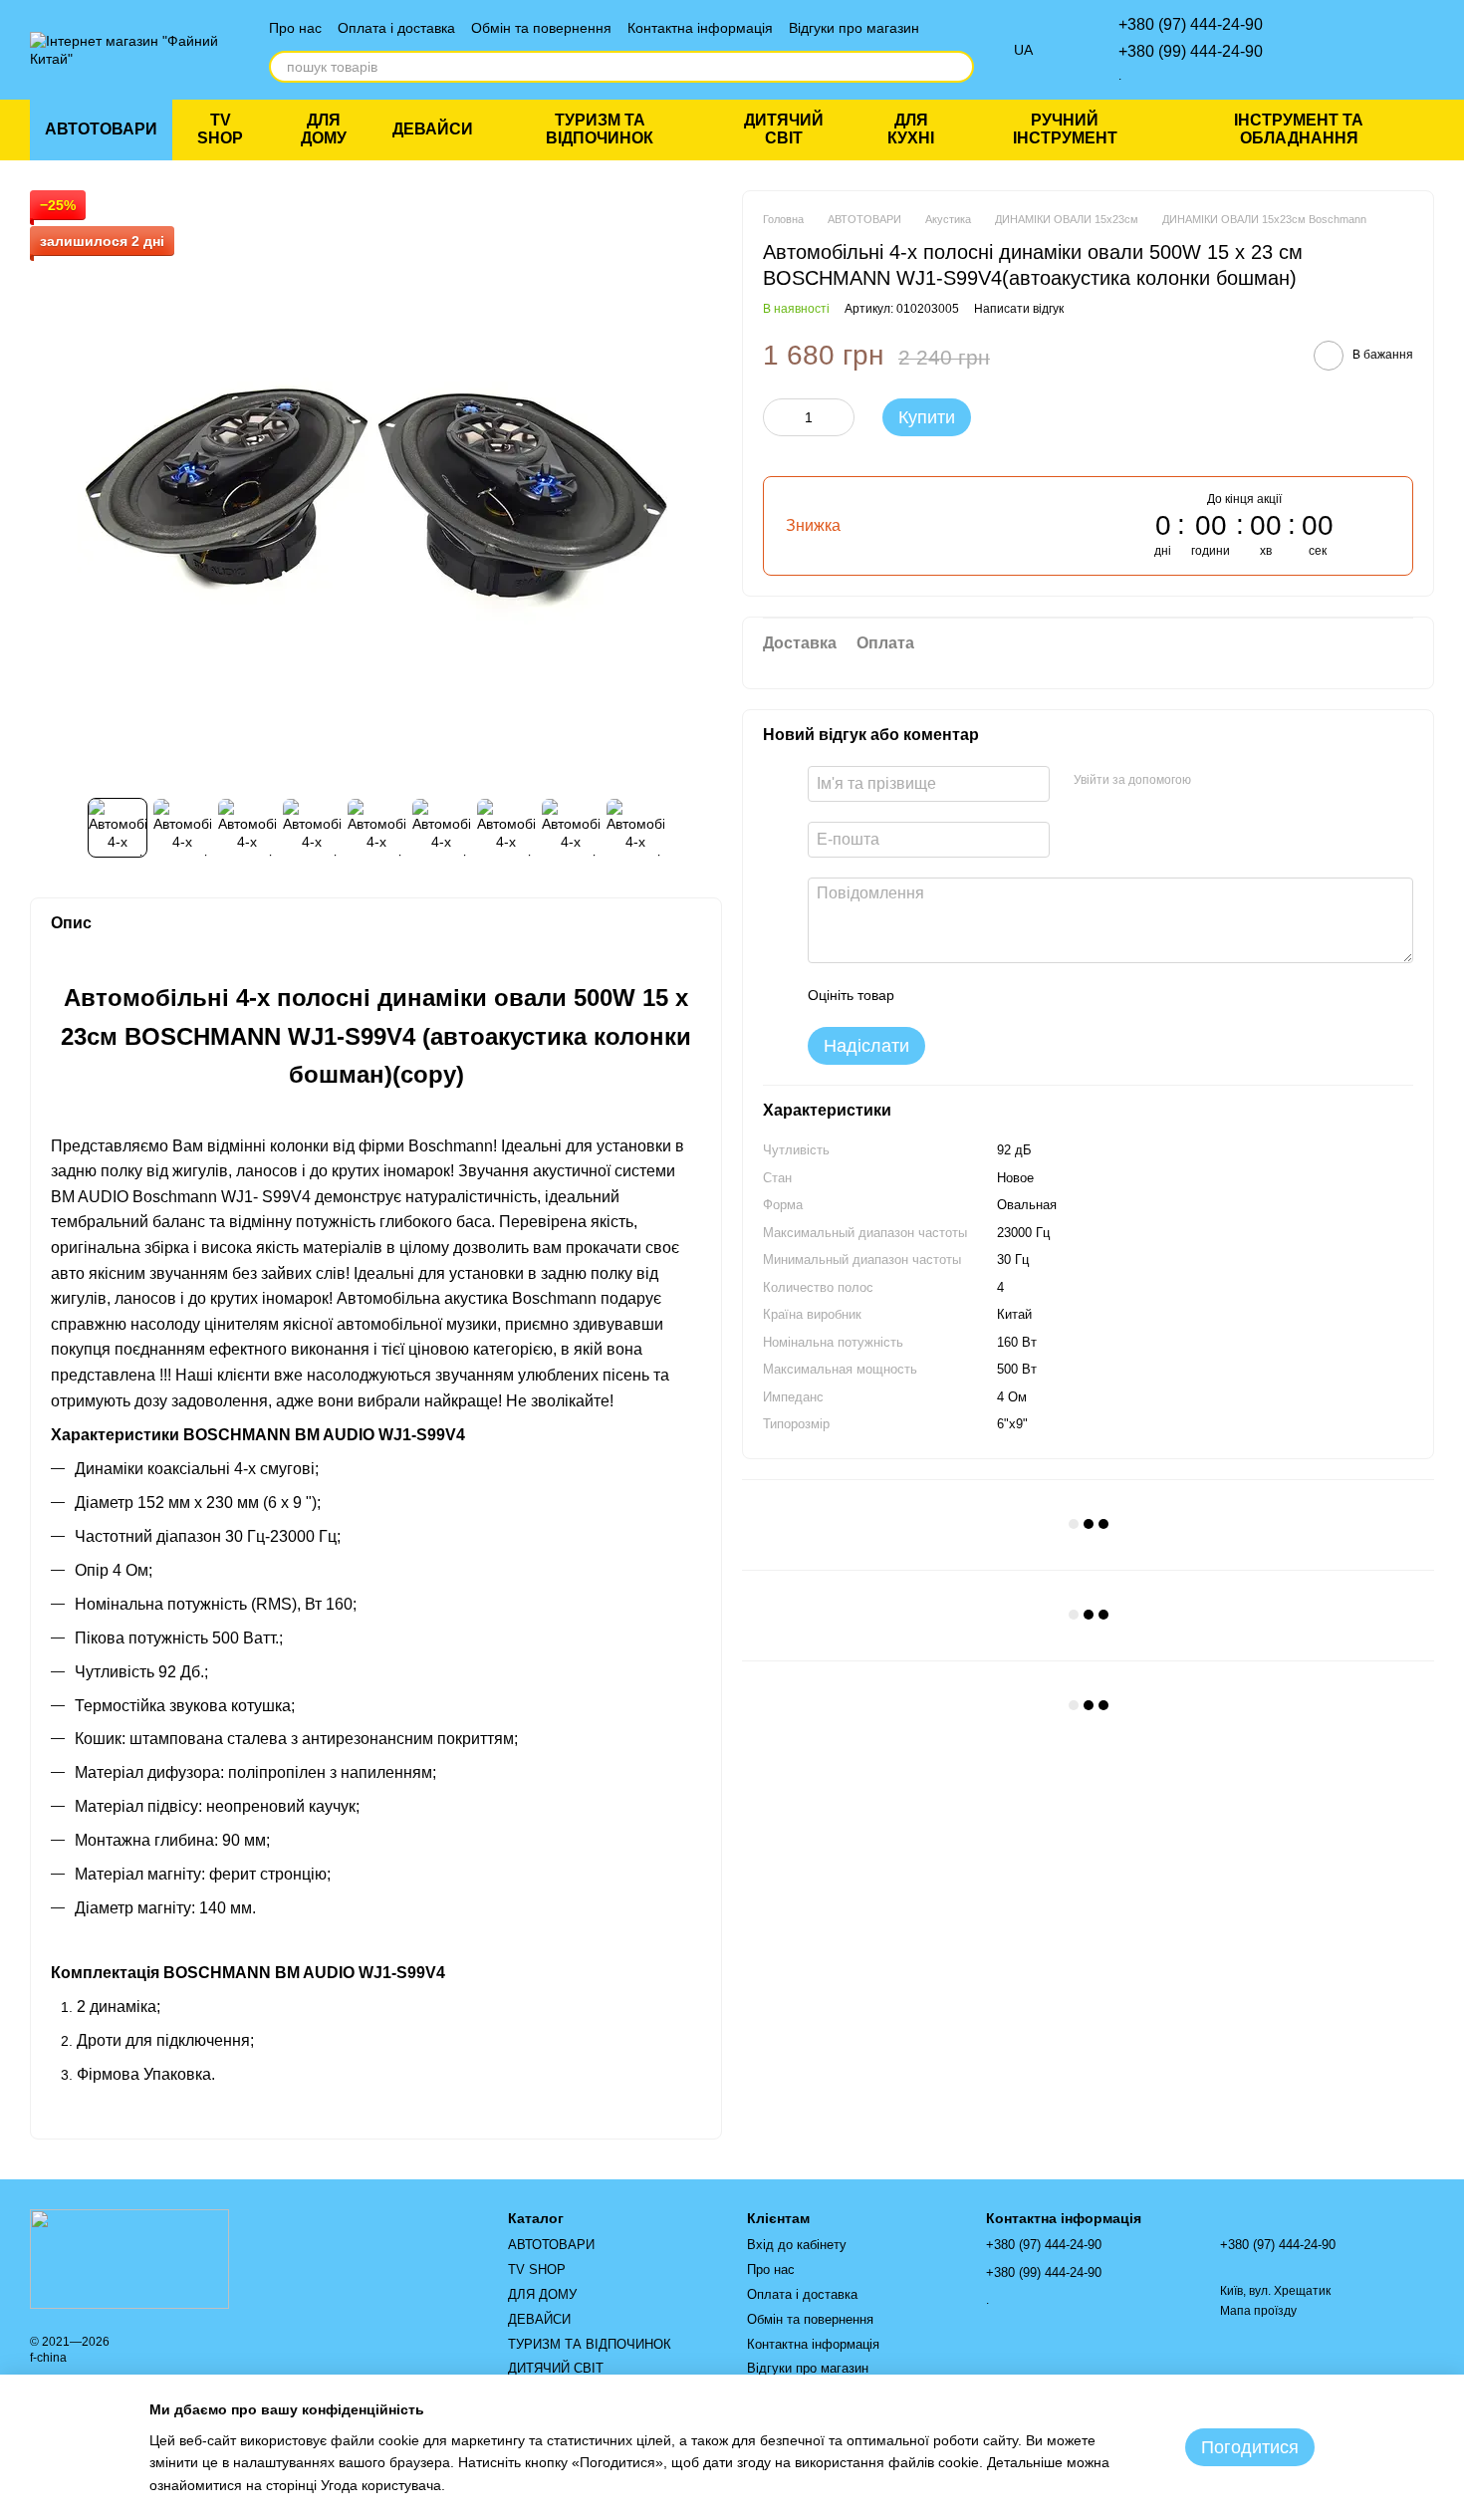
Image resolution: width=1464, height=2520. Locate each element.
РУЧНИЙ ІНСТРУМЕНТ (1065, 129)
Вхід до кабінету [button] (797, 2245)
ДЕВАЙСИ (433, 129)
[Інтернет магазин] (129, 2258)
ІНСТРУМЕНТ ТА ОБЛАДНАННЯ (1299, 129)
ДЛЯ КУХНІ (911, 129)
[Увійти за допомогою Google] (1245, 781)
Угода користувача (381, 2485)
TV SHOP (220, 129)
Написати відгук (1019, 308)
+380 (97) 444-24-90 (1191, 24)
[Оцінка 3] (991, 995)
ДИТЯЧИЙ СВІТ (784, 129)
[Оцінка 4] (1023, 995)
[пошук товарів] (958, 67)
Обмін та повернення (541, 28)
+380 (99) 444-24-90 (1191, 51)
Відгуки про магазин (854, 28)
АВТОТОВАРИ (101, 129)
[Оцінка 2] (959, 995)
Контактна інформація (700, 28)
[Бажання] (1315, 50)
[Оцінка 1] (927, 995)
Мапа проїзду (1258, 2311)
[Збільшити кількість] (840, 416)
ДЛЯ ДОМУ (324, 129)
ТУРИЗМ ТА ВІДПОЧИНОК (600, 129)
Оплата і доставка (396, 28)
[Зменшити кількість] (778, 416)
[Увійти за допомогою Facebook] (1213, 781)
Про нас (295, 28)
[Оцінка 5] (1055, 995)
